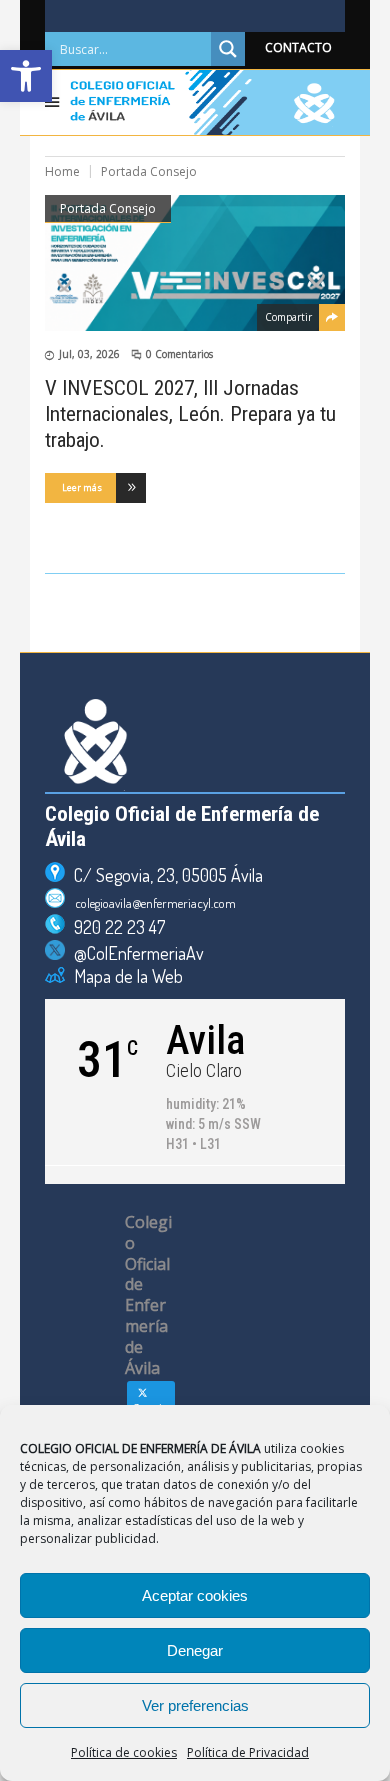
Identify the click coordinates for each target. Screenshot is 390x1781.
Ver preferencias (195, 1705)
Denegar (195, 1650)
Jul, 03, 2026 (89, 354)
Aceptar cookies (195, 1595)
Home (62, 171)
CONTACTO (298, 47)
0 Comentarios (179, 354)
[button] (26, 76)
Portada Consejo (108, 208)
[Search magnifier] (228, 49)
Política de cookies (124, 1752)
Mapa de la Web (124, 976)
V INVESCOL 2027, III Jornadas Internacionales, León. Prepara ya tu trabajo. (190, 414)
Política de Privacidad (248, 1752)
